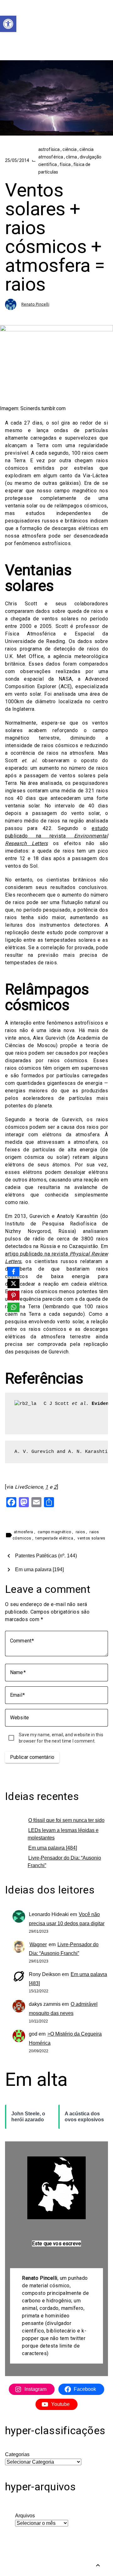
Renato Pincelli (35, 304)
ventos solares (91, 1538)
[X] (13, 1283)
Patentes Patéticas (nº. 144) (46, 1556)
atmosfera (24, 1532)
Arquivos (25, 2516)
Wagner (38, 1944)
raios (81, 1532)
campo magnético (55, 1532)
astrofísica (49, 149)
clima (72, 157)
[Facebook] (13, 1272)
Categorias (17, 2454)
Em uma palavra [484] (53, 1848)
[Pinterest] (13, 1295)
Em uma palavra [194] (39, 1569)
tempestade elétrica (55, 1538)
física (66, 164)
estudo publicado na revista (56, 836)
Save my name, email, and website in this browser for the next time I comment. (61, 1738)
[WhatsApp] (13, 1307)
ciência (70, 149)
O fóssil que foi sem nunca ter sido (66, 1820)
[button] (8, 24)
